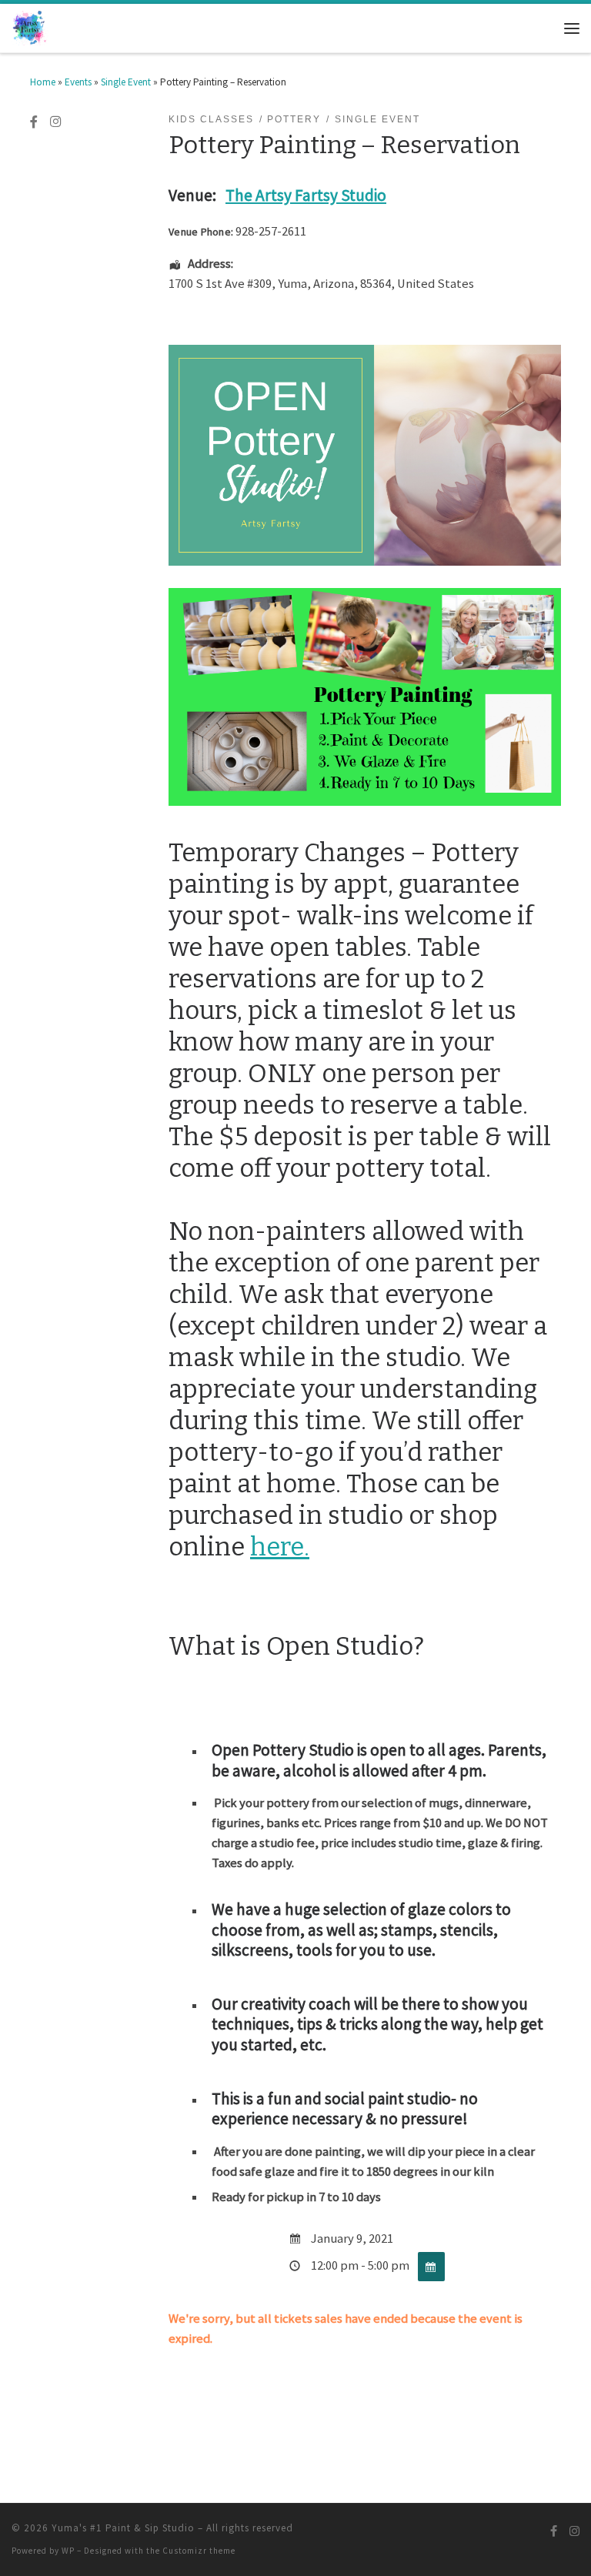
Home (43, 82)
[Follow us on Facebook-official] (34, 122)
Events (78, 82)
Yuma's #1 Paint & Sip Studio (123, 2528)
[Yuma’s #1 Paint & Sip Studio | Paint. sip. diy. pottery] (30, 27)
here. (280, 1547)
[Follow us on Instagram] (55, 122)
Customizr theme (199, 2551)
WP (68, 2551)
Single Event (126, 82)
